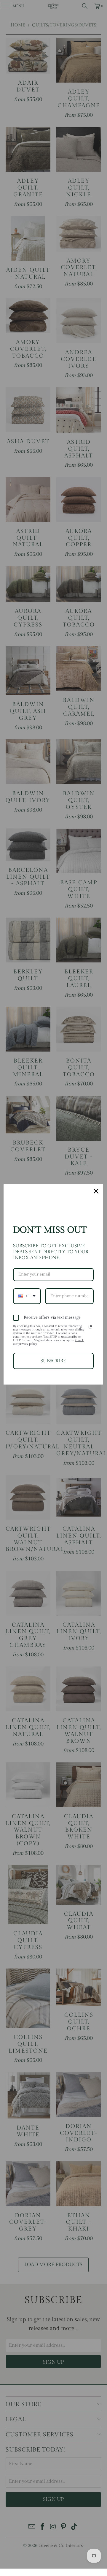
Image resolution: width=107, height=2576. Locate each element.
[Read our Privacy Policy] (90, 1327)
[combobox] (27, 1296)
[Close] (96, 1191)
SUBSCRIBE (53, 1361)
